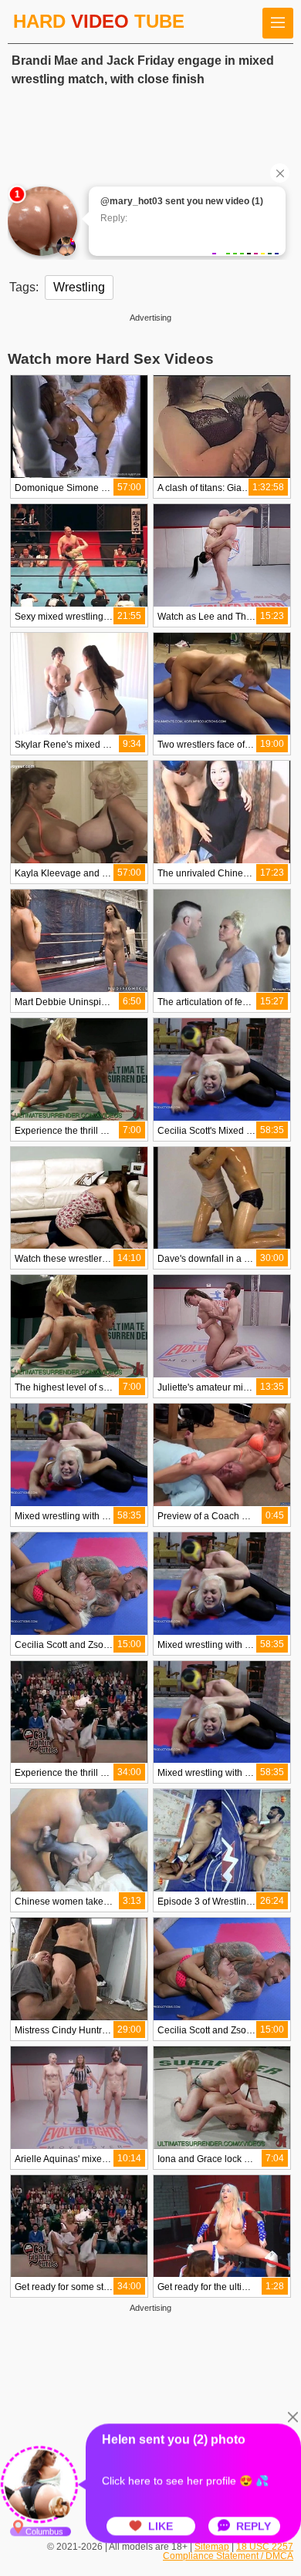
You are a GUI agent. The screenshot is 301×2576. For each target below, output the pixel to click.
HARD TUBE (99, 21)
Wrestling (79, 287)
